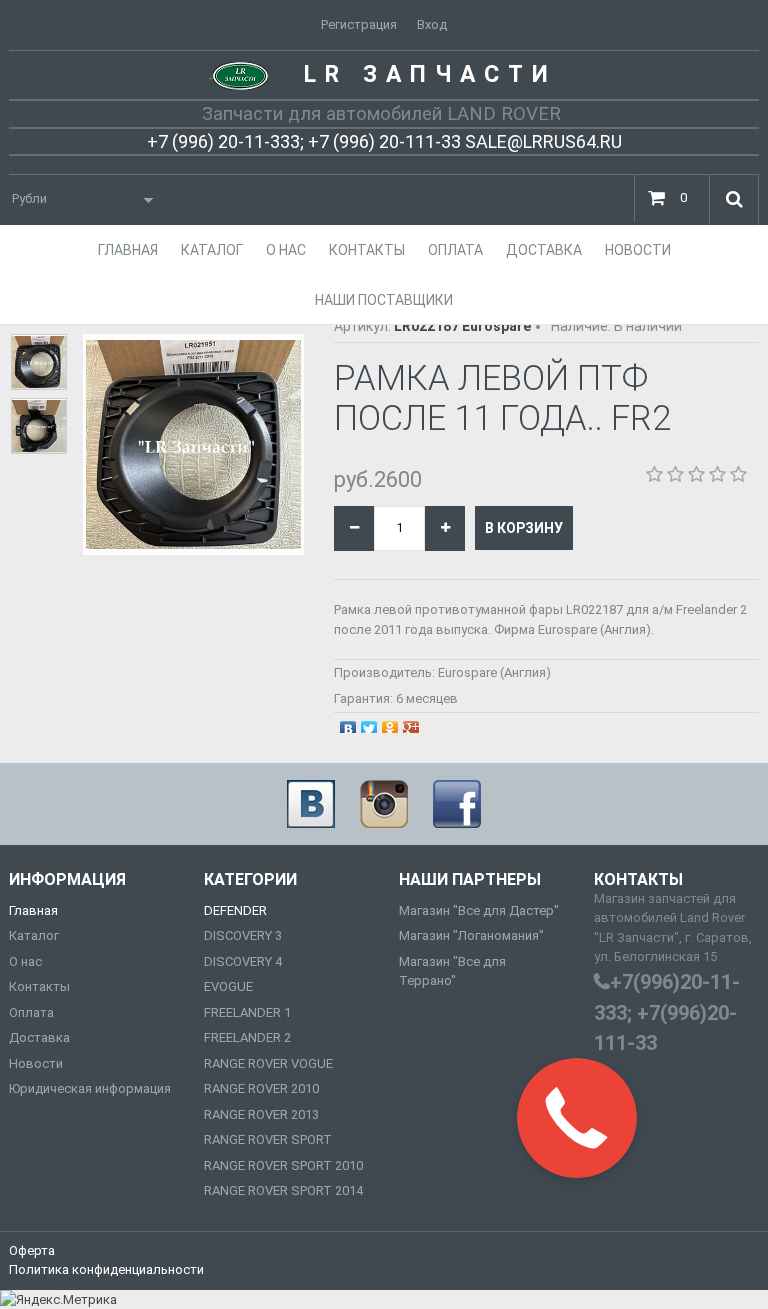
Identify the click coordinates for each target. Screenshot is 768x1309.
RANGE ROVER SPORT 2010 (283, 1165)
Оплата (31, 1012)
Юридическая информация (90, 1088)
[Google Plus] (411, 724)
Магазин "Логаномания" (471, 935)
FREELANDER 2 (247, 1037)
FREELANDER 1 (247, 1012)
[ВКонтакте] (348, 724)
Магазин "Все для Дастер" (479, 910)
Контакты (39, 986)
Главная (33, 910)
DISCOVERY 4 (243, 961)
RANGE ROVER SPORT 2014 (283, 1190)
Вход (432, 24)
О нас (25, 961)
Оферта (32, 1250)
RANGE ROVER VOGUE (268, 1063)
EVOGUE (228, 986)
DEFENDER (235, 910)
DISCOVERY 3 (243, 935)
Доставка (39, 1037)
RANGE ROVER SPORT (268, 1139)
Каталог (34, 935)
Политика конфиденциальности (106, 1269)
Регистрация (359, 24)
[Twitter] (369, 724)
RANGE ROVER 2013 (261, 1114)
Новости (36, 1063)
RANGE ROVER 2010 (261, 1088)
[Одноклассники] (390, 724)
